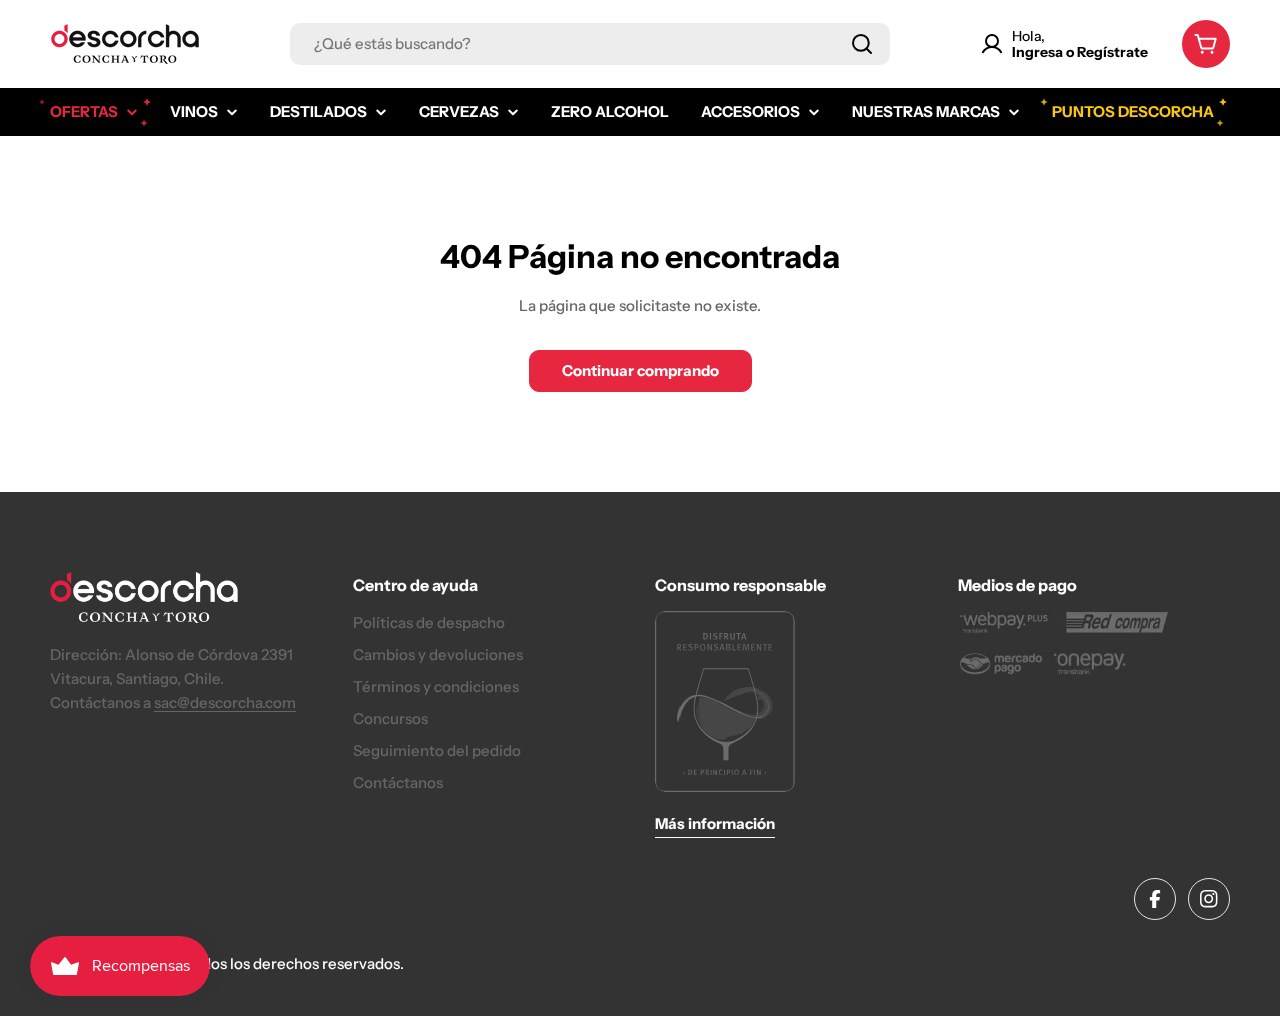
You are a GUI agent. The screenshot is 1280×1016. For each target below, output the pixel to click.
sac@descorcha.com (225, 702)
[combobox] (590, 44)
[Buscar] (862, 44)
